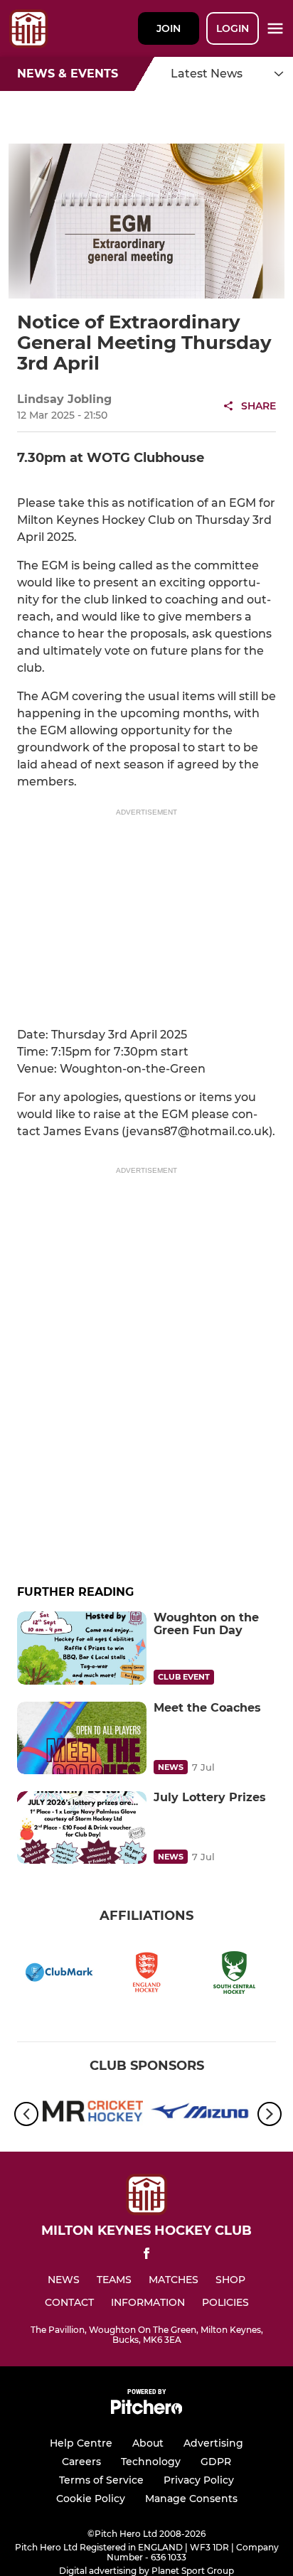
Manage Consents (191, 2499)
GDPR (216, 2462)
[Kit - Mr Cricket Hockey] (93, 2114)
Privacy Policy (199, 2480)
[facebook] (146, 2256)
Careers (81, 2462)
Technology (151, 2462)
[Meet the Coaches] (82, 1738)
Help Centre (81, 2443)
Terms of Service (101, 2480)
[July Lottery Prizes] (82, 1828)
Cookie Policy (91, 2499)
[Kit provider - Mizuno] (200, 2114)
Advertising (213, 2443)
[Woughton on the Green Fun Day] (82, 1648)
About (148, 2443)
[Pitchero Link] (146, 2411)
